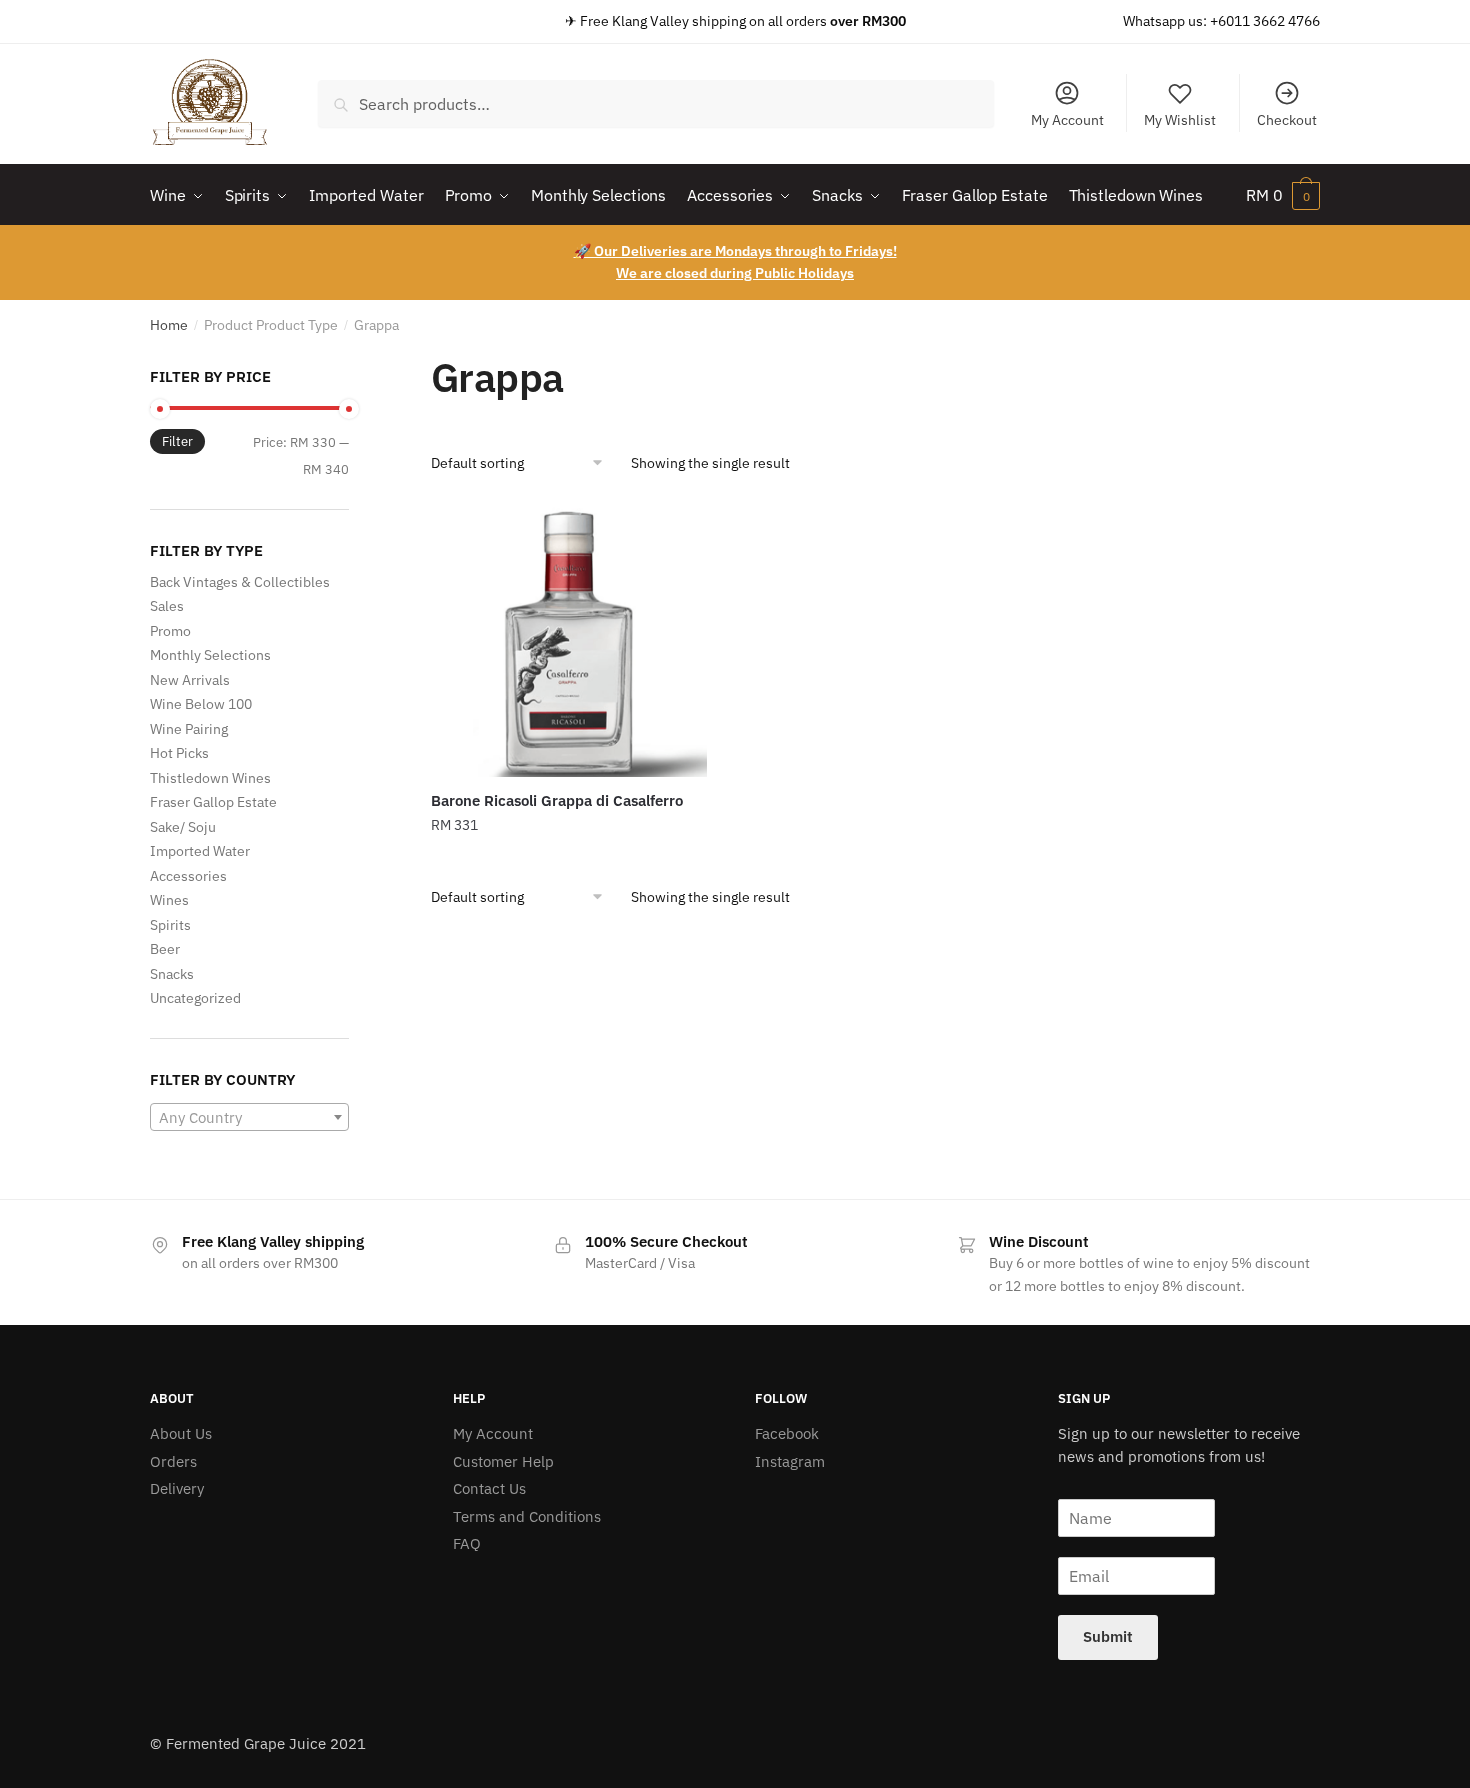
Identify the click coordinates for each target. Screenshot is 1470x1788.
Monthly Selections (210, 655)
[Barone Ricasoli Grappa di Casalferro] (569, 639)
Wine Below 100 (201, 704)
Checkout (1287, 120)
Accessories (188, 876)
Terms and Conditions (527, 1516)
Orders (173, 1461)
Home (169, 325)
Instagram (790, 1461)
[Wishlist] (677, 531)
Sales (167, 606)
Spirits (170, 925)
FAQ (467, 1543)
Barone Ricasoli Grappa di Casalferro (557, 800)
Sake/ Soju (183, 827)
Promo (170, 631)
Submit (1108, 1636)
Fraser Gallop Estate (213, 802)
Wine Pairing (189, 729)
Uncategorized (195, 998)
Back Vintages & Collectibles (240, 582)
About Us (181, 1433)
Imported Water (200, 851)
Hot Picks (179, 753)
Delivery (177, 1488)
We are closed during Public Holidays (735, 273)
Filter (177, 441)
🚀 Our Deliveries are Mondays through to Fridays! (735, 251)
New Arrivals (190, 680)
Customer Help (503, 1461)
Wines (169, 900)
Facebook (787, 1433)
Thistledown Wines (210, 778)
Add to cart (569, 866)
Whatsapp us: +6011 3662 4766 (1221, 21)
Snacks (172, 974)
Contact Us (489, 1488)
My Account (1067, 120)
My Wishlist (1180, 120)
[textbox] (249, 1118)
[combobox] (656, 104)
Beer (165, 949)
